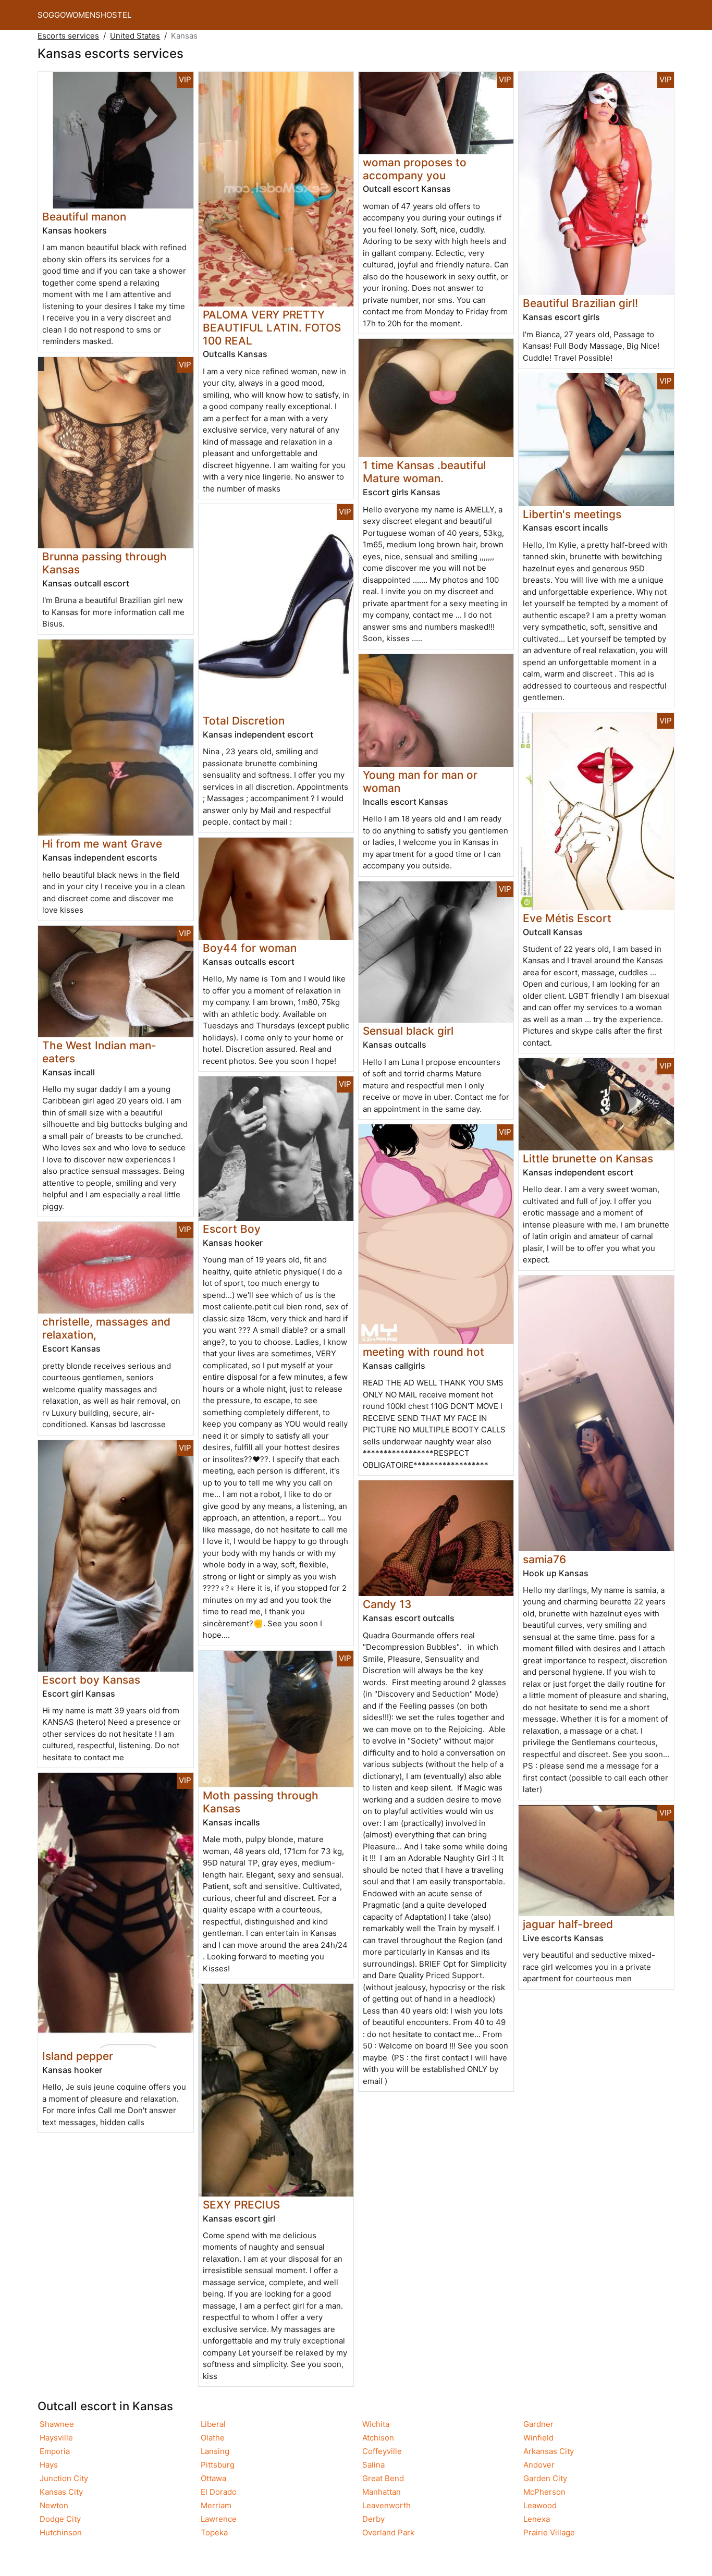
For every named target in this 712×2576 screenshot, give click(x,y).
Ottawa (213, 2478)
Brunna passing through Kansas (105, 563)
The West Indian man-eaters (99, 1052)
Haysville (56, 2438)
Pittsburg (218, 2465)
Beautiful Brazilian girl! (580, 303)
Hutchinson (61, 2532)
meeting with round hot (423, 1352)
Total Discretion (244, 721)
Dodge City (60, 2519)
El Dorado (219, 2492)
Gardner (538, 2424)
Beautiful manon (84, 217)
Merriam (216, 2505)
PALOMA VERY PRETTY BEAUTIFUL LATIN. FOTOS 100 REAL (272, 328)
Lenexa (537, 2519)
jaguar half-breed (568, 1924)
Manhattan (382, 2492)
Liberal (213, 2424)
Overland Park (388, 2532)
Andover (539, 2465)
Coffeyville (382, 2451)
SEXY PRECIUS (241, 2205)
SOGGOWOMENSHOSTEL (84, 15)
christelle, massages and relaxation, (106, 1328)
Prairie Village (549, 2532)
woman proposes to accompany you (415, 169)
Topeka (214, 2532)
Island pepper (78, 2056)
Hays (49, 2465)
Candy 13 (387, 1604)
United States (135, 36)
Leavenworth (386, 2505)
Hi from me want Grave (102, 844)
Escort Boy (232, 1229)
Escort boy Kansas (91, 1680)
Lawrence (219, 2519)
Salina (373, 2465)
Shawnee (57, 2424)
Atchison (378, 2438)
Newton (54, 2505)
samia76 (544, 1559)
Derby (373, 2519)
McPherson (544, 2492)
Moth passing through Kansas (261, 1802)
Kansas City (61, 2492)
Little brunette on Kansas (588, 1158)
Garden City (545, 2478)
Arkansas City (549, 2451)
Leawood (540, 2505)
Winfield (538, 2438)
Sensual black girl (408, 1031)
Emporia (55, 2451)
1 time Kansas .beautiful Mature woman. (424, 472)
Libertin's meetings (572, 514)
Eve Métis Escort (567, 918)
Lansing (215, 2451)
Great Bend (383, 2478)
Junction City (64, 2478)
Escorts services (68, 36)
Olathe (213, 2438)
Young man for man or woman (420, 781)
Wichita (376, 2424)
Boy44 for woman (250, 948)
